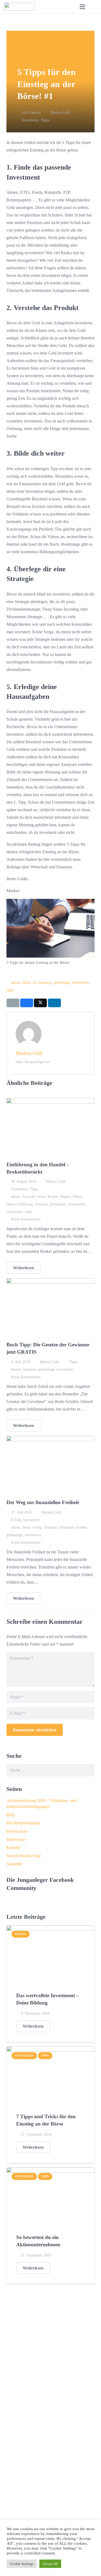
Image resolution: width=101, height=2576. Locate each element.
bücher (16, 1369)
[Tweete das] (40, 1003)
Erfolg (16, 1520)
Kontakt (13, 1847)
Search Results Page (24, 1856)
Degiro (65, 1196)
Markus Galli (60, 112)
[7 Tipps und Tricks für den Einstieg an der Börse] (50, 2050)
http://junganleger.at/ (33, 1062)
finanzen (45, 982)
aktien (16, 982)
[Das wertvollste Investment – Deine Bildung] (50, 1929)
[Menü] (82, 7)
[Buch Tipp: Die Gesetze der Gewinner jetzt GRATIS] (50, 1282)
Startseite (14, 1864)
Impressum (16, 1839)
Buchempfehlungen (23, 1823)
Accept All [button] (50, 2564)
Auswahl (29, 1196)
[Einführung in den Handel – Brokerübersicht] (50, 1102)
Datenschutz (17, 1831)
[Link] (20, 7)
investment (15, 1212)
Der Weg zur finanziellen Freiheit (43, 1502)
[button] (94, 7)
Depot (77, 1196)
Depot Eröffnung (20, 1204)
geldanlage (62, 982)
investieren (80, 982)
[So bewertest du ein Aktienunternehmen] (50, 2171)
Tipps (45, 120)
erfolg (37, 1527)
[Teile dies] (27, 1003)
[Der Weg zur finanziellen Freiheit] (50, 1440)
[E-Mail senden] (13, 1003)
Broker (53, 1196)
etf (35, 982)
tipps (10, 990)
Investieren (30, 120)
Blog (11, 1815)
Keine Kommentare (26, 1219)
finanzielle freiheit (73, 1527)
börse (26, 982)
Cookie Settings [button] (22, 2564)
